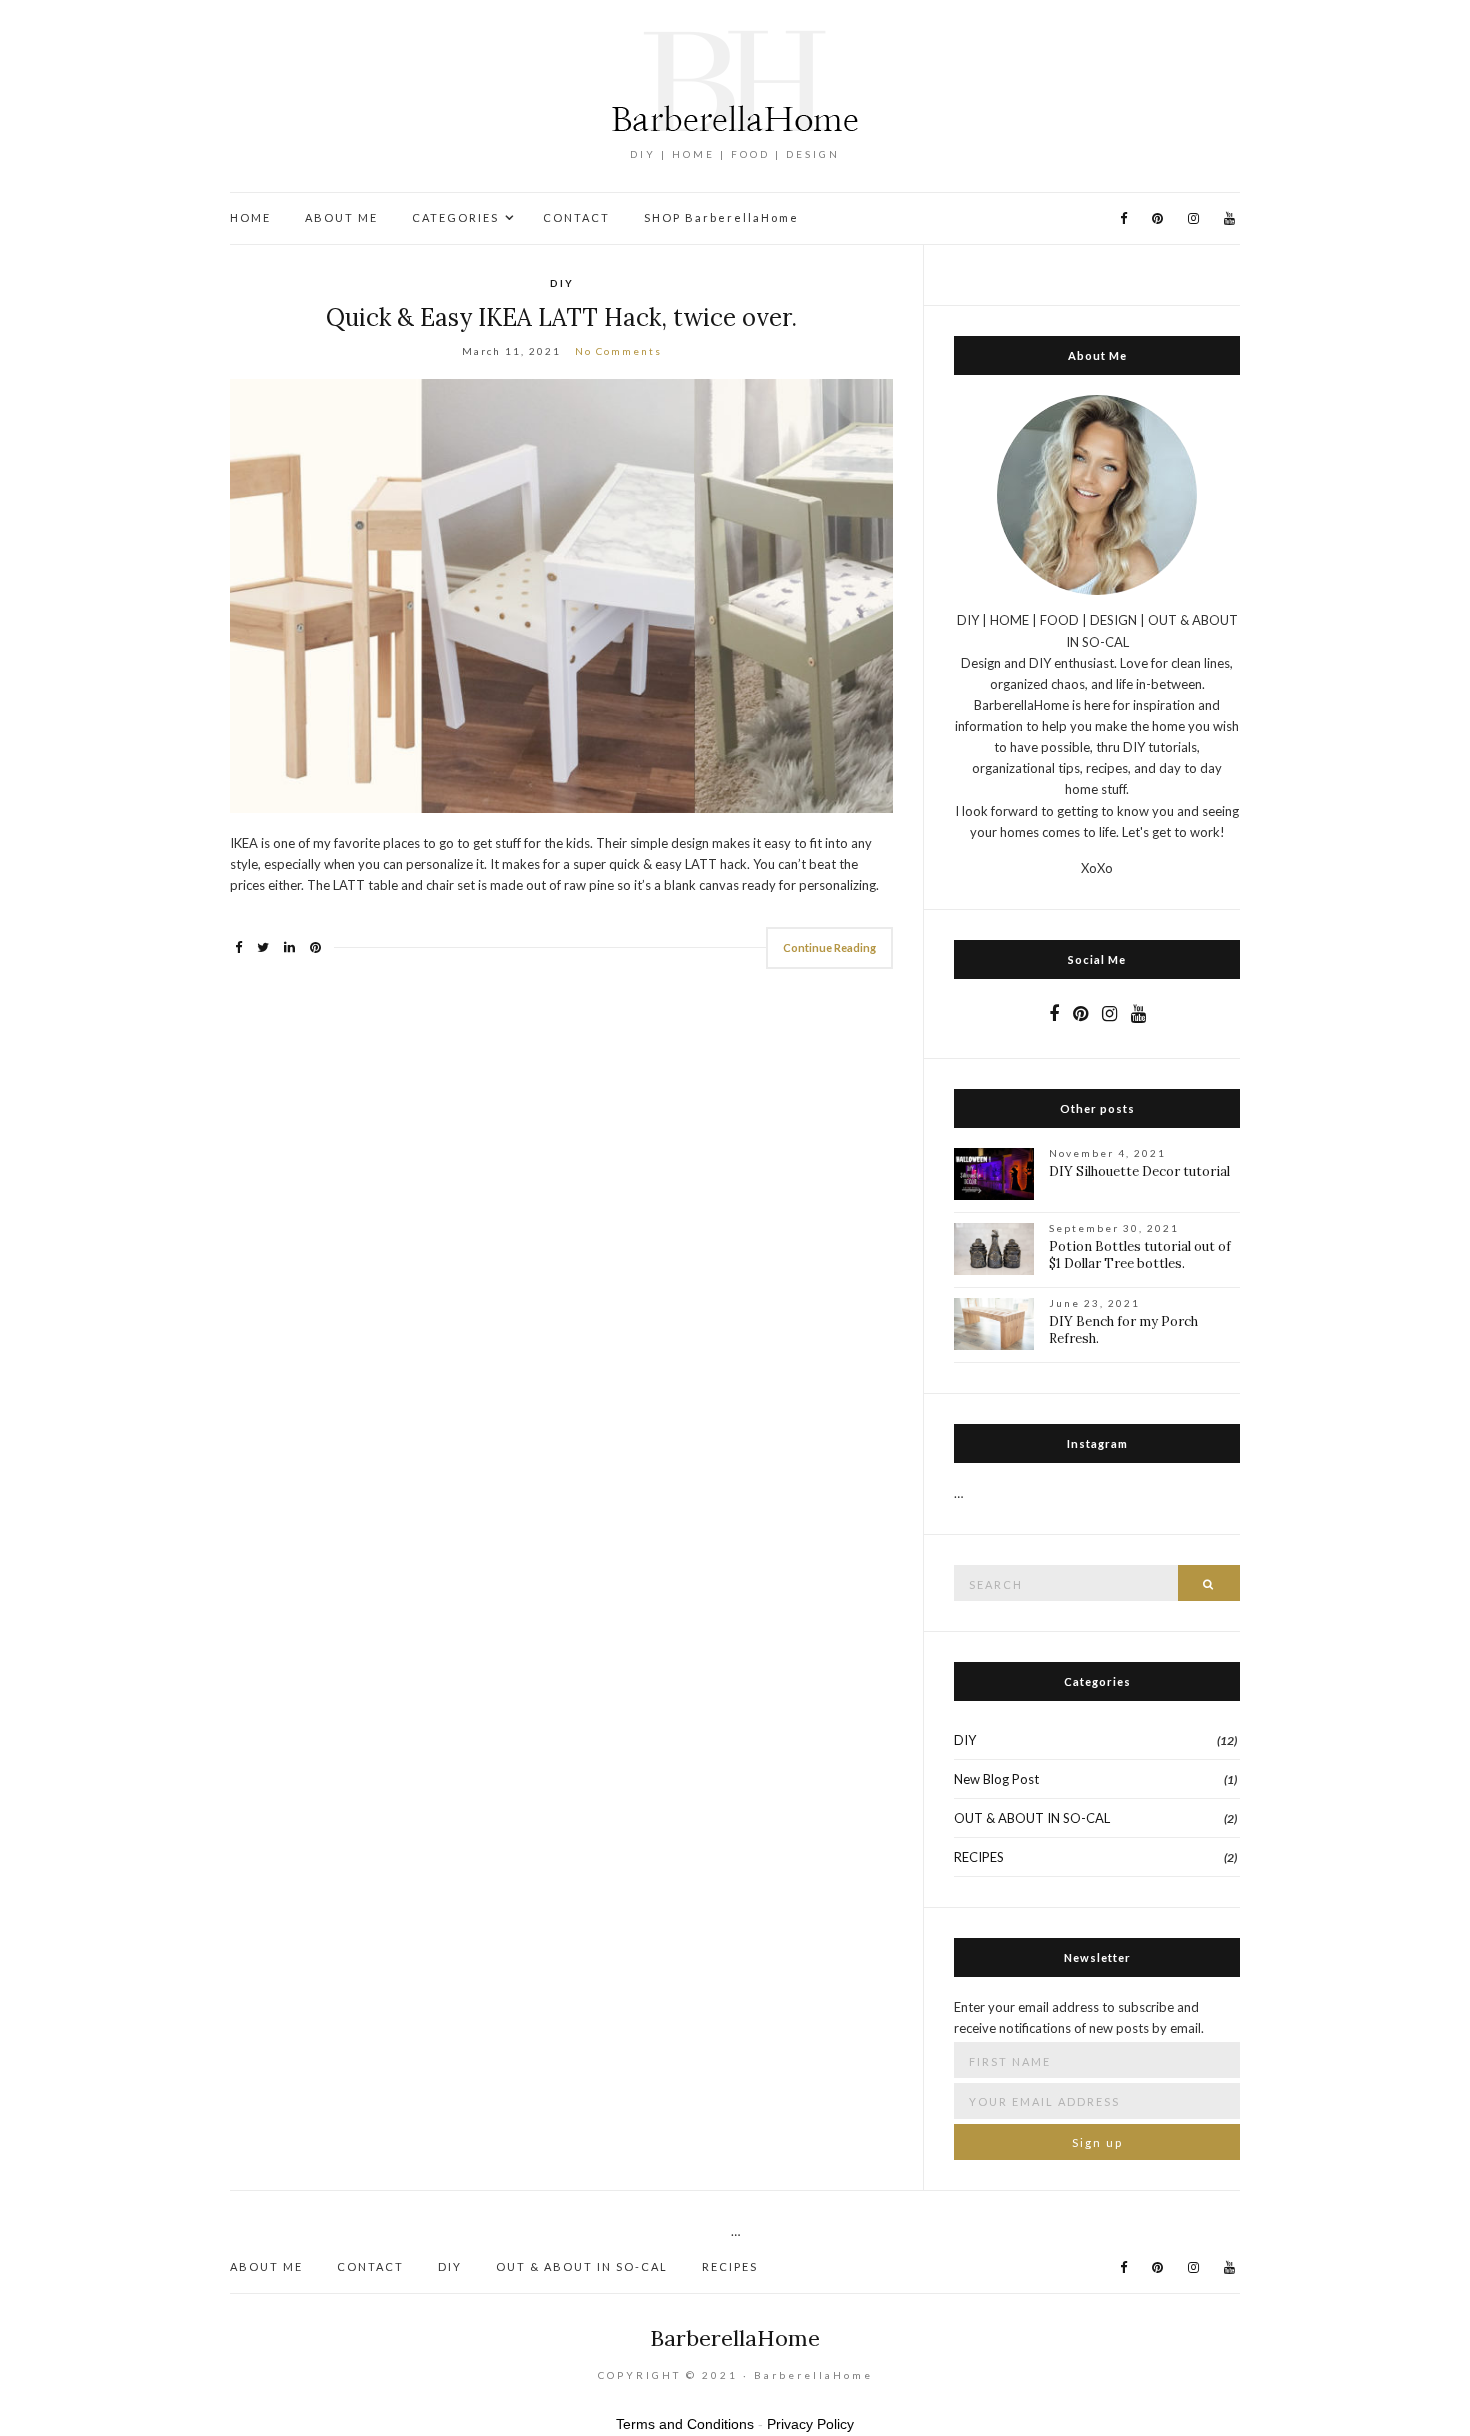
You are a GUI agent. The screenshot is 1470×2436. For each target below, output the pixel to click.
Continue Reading (829, 947)
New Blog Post (996, 1779)
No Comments (618, 351)
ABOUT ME (341, 217)
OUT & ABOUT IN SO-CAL (1032, 1818)
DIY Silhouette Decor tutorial (1139, 1171)
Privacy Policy (810, 2424)
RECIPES (979, 1857)
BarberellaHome (735, 2338)
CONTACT (576, 217)
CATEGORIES (455, 217)
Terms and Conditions (685, 2424)
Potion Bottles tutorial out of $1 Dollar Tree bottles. (1140, 1255)
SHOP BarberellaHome (721, 217)
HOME (250, 217)
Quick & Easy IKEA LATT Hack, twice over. (561, 317)
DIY (562, 283)
